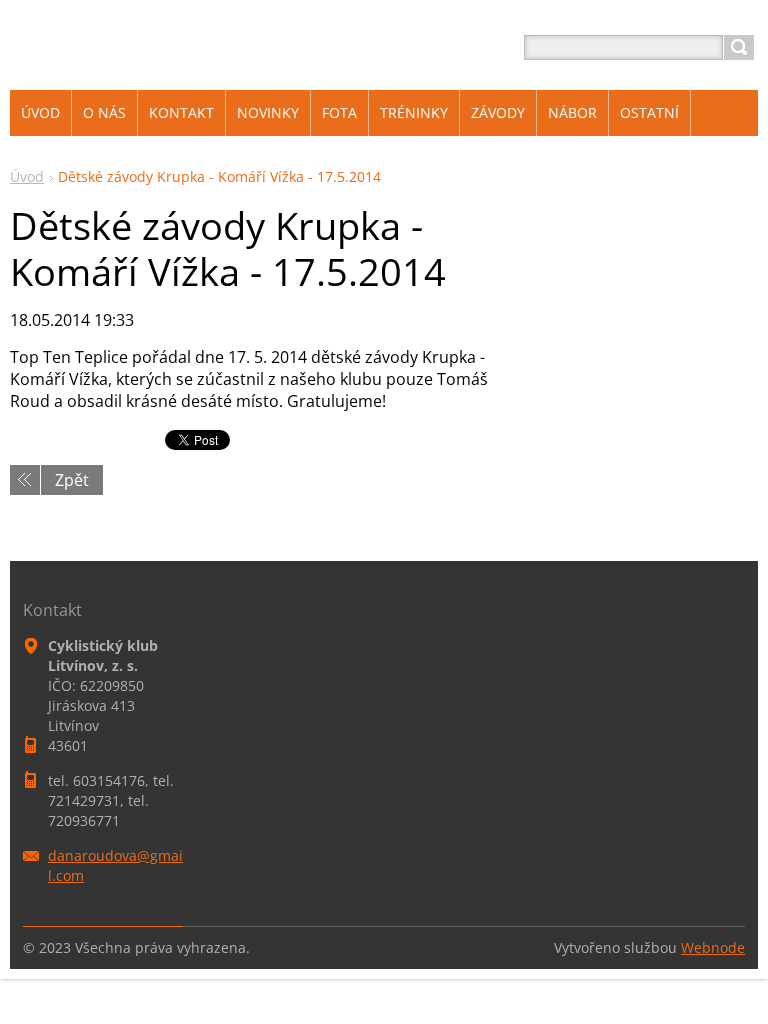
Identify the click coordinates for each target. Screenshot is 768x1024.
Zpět (72, 480)
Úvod (27, 176)
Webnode (713, 947)
